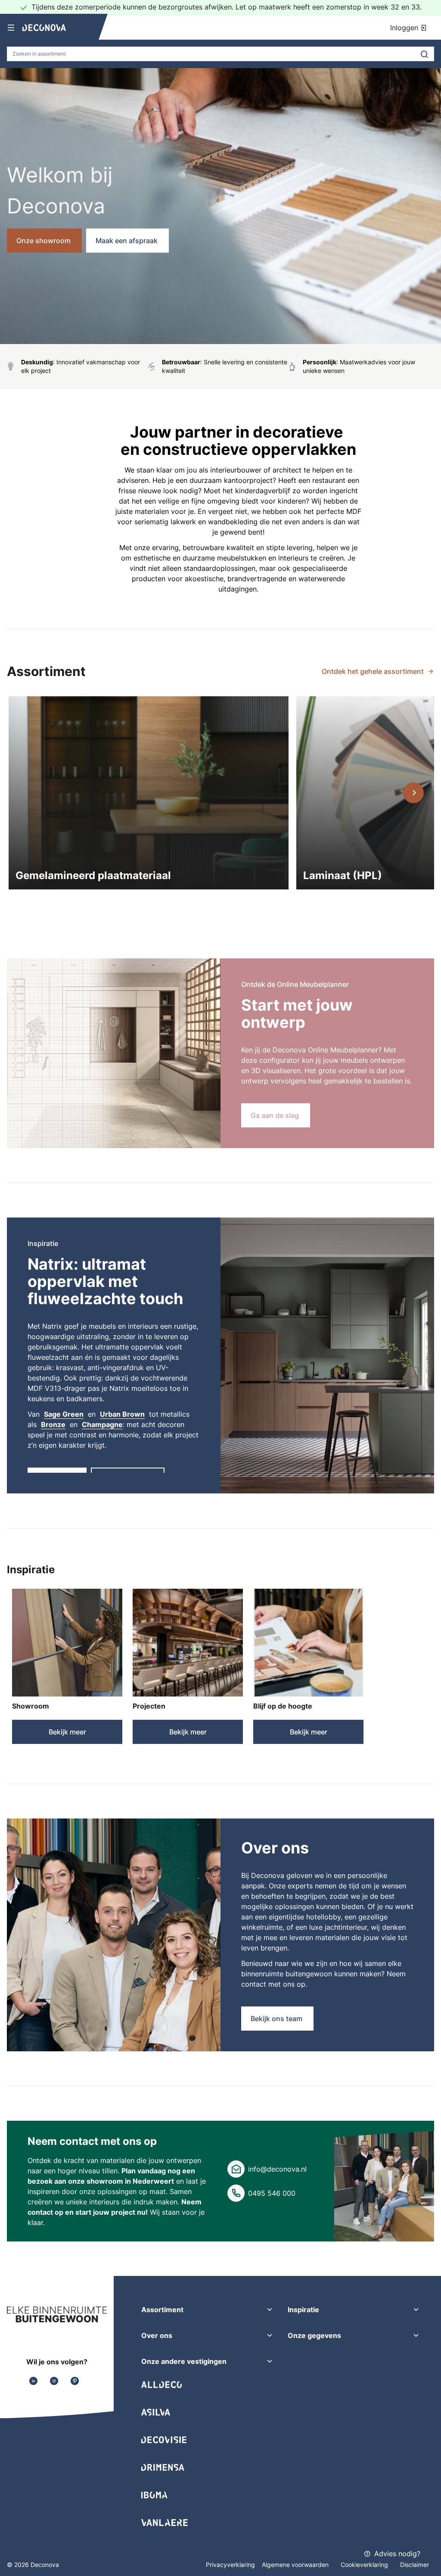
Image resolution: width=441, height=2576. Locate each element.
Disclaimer (415, 2565)
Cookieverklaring (365, 2565)
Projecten (149, 1706)
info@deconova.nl (277, 2169)
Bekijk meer (67, 1732)
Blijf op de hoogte (283, 1706)
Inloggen (405, 28)
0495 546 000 (272, 2193)
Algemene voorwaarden (296, 2565)
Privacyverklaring (230, 2565)
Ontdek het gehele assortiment (373, 671)
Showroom (31, 1706)
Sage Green (64, 1414)
